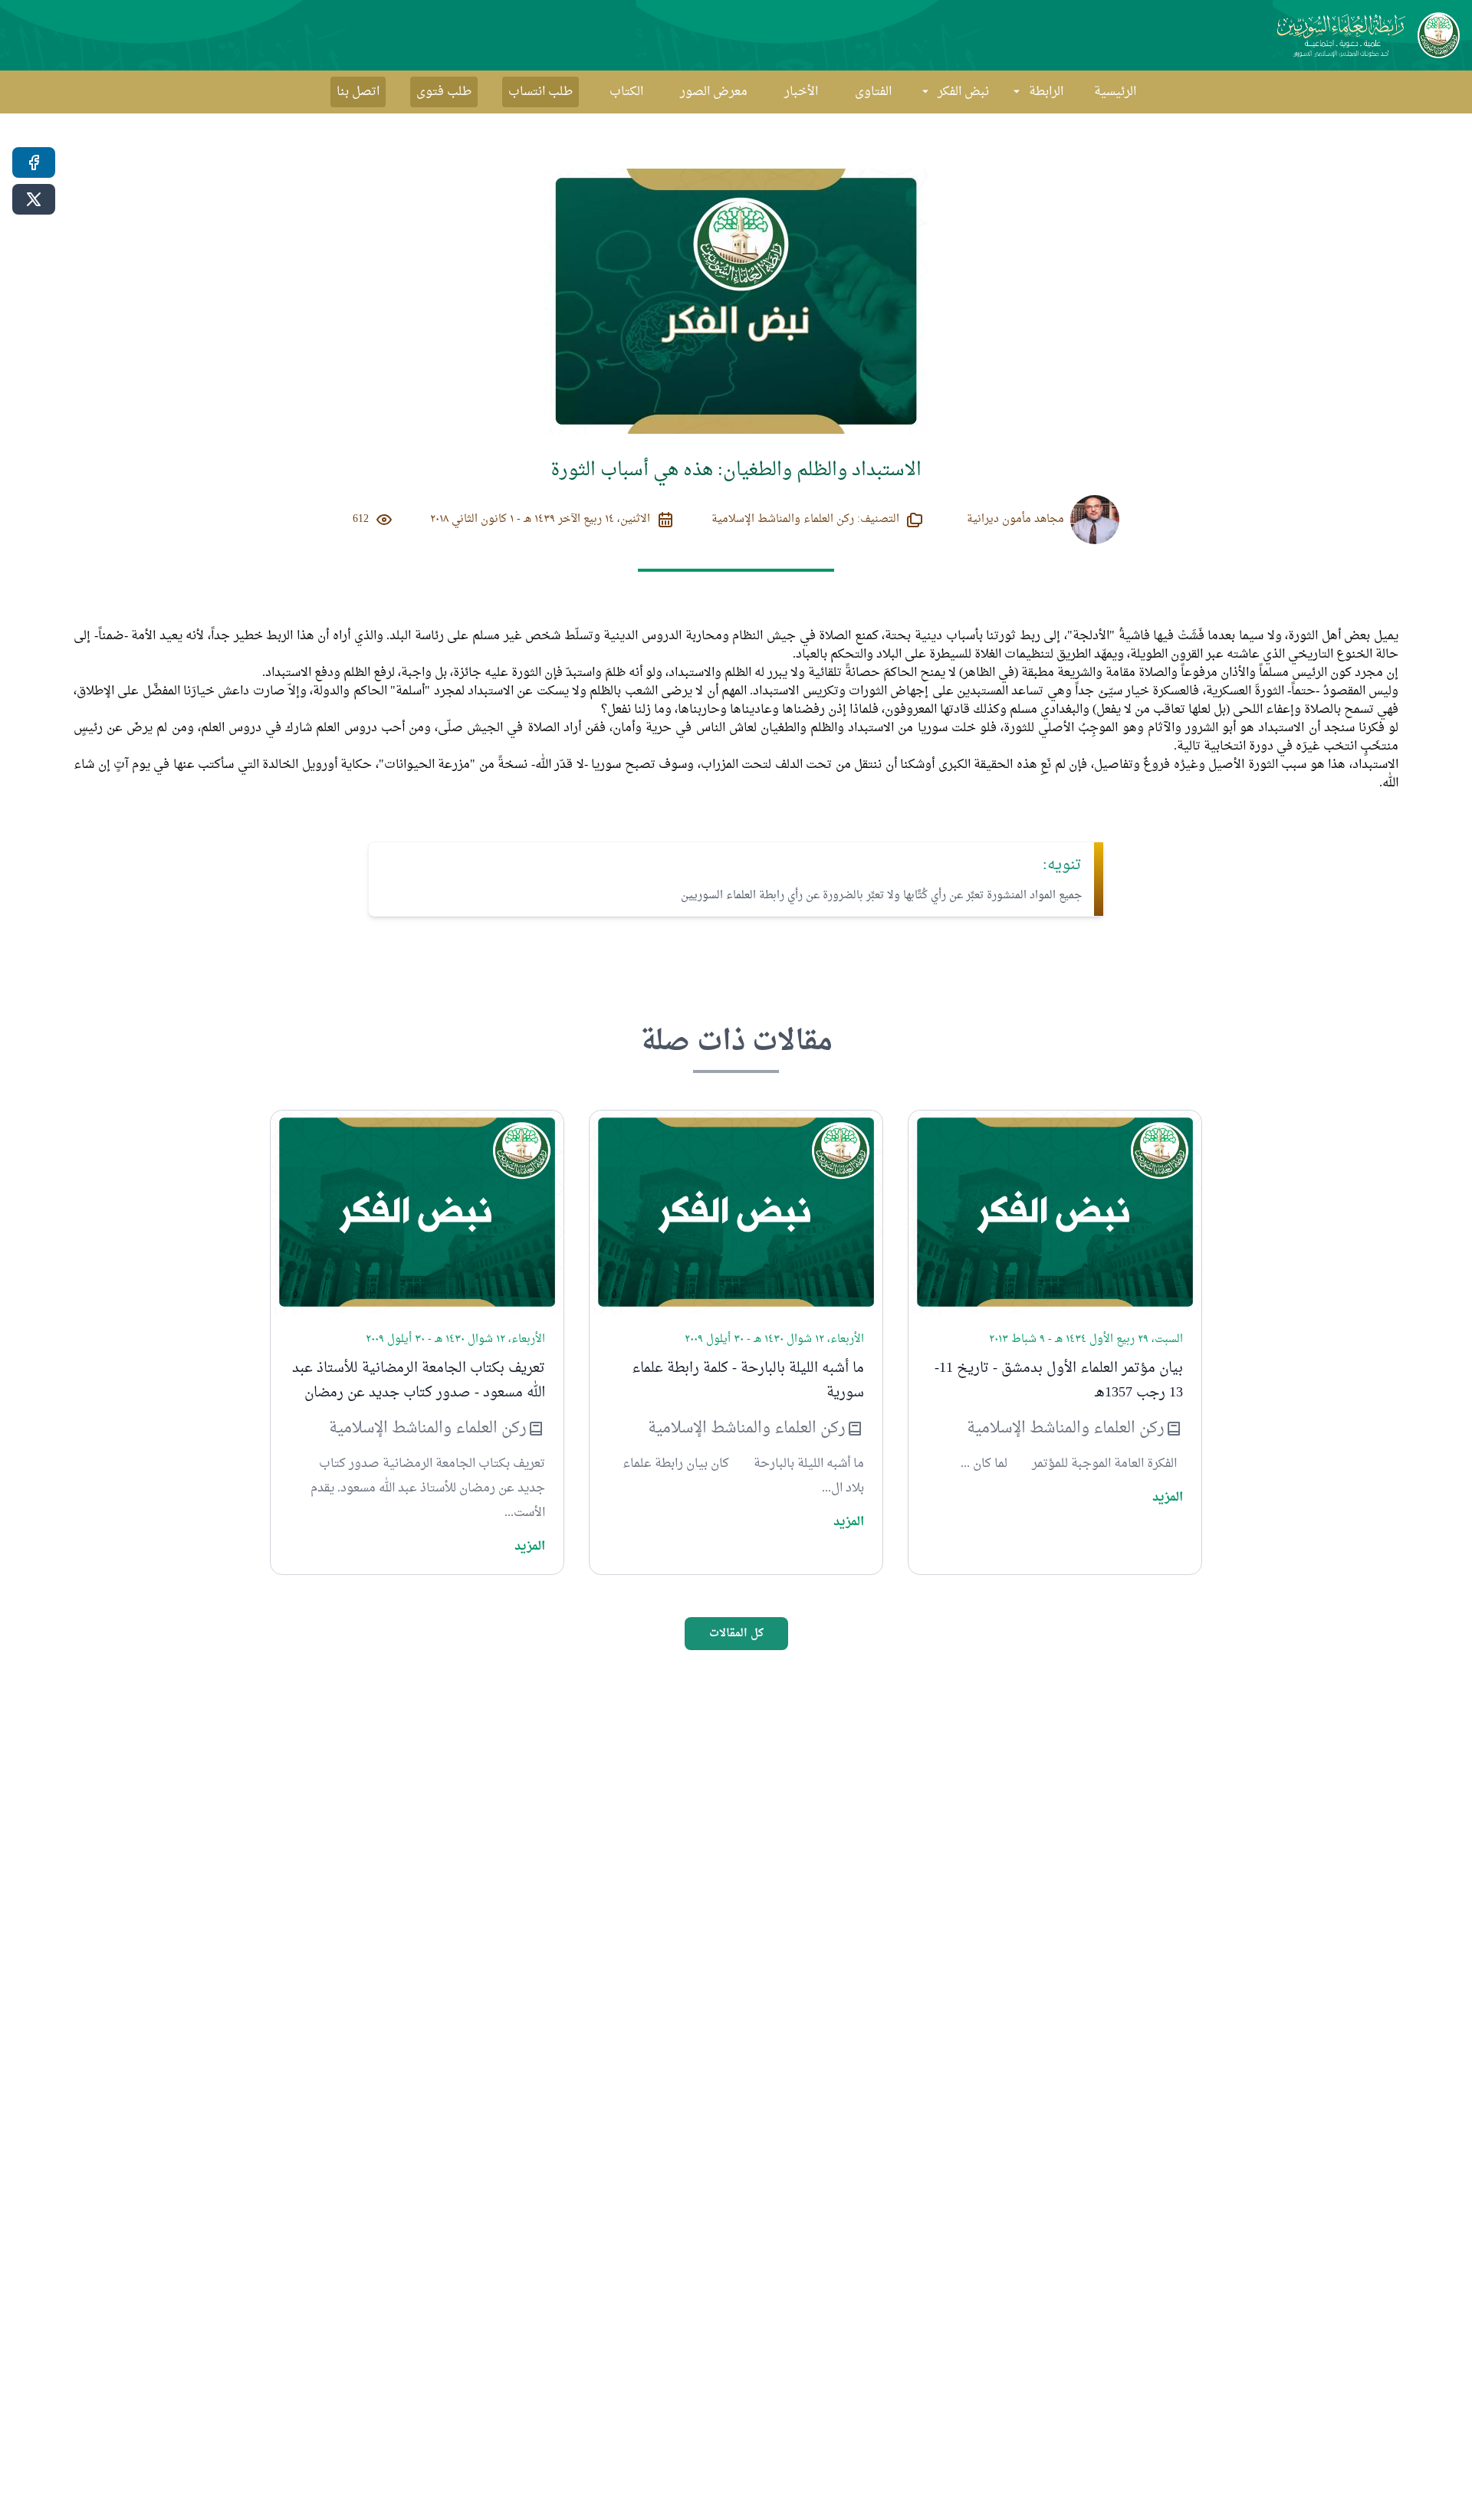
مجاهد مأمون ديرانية (1015, 520)
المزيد (1168, 1498)
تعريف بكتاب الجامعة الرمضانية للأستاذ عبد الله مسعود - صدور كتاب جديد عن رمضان (419, 1381)
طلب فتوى (444, 92)
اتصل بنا (358, 92)
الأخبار (801, 92)
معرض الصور (714, 92)
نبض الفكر (963, 92)
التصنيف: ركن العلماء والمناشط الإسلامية (805, 520)
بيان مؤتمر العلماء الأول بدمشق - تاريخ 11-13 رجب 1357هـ (1059, 1381)
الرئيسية (1115, 92)
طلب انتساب (540, 92)
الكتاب (626, 92)
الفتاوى (873, 92)
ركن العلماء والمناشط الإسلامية (1066, 1429)
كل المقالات (736, 1634)
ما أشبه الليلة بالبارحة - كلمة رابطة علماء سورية (748, 1381)
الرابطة (1046, 92)
